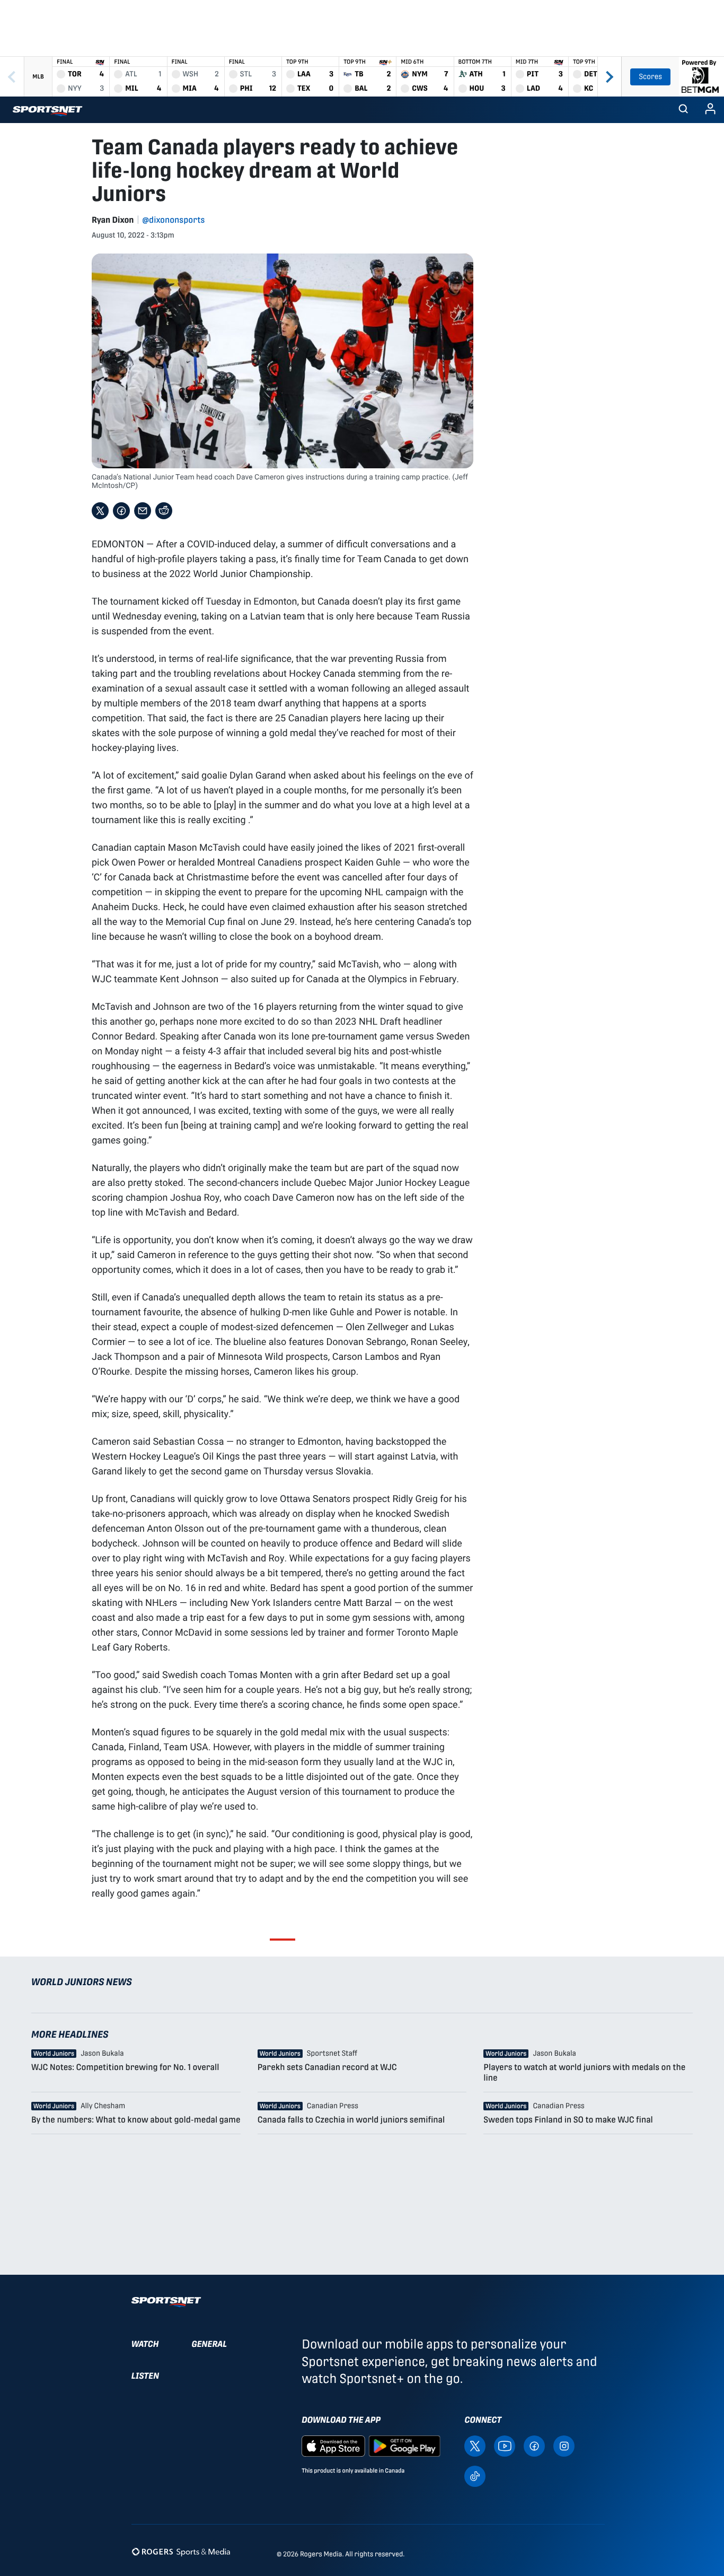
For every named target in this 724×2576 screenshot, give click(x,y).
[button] (683, 110)
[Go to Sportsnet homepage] (47, 111)
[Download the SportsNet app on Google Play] (404, 2445)
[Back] (12, 77)
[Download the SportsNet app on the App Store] (333, 2445)
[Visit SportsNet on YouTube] (505, 2445)
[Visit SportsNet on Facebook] (534, 2445)
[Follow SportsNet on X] (475, 2445)
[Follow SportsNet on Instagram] (564, 2445)
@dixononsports (174, 220)
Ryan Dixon (113, 220)
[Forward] (609, 77)
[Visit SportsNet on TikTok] (475, 2475)
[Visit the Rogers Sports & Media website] (181, 2552)
